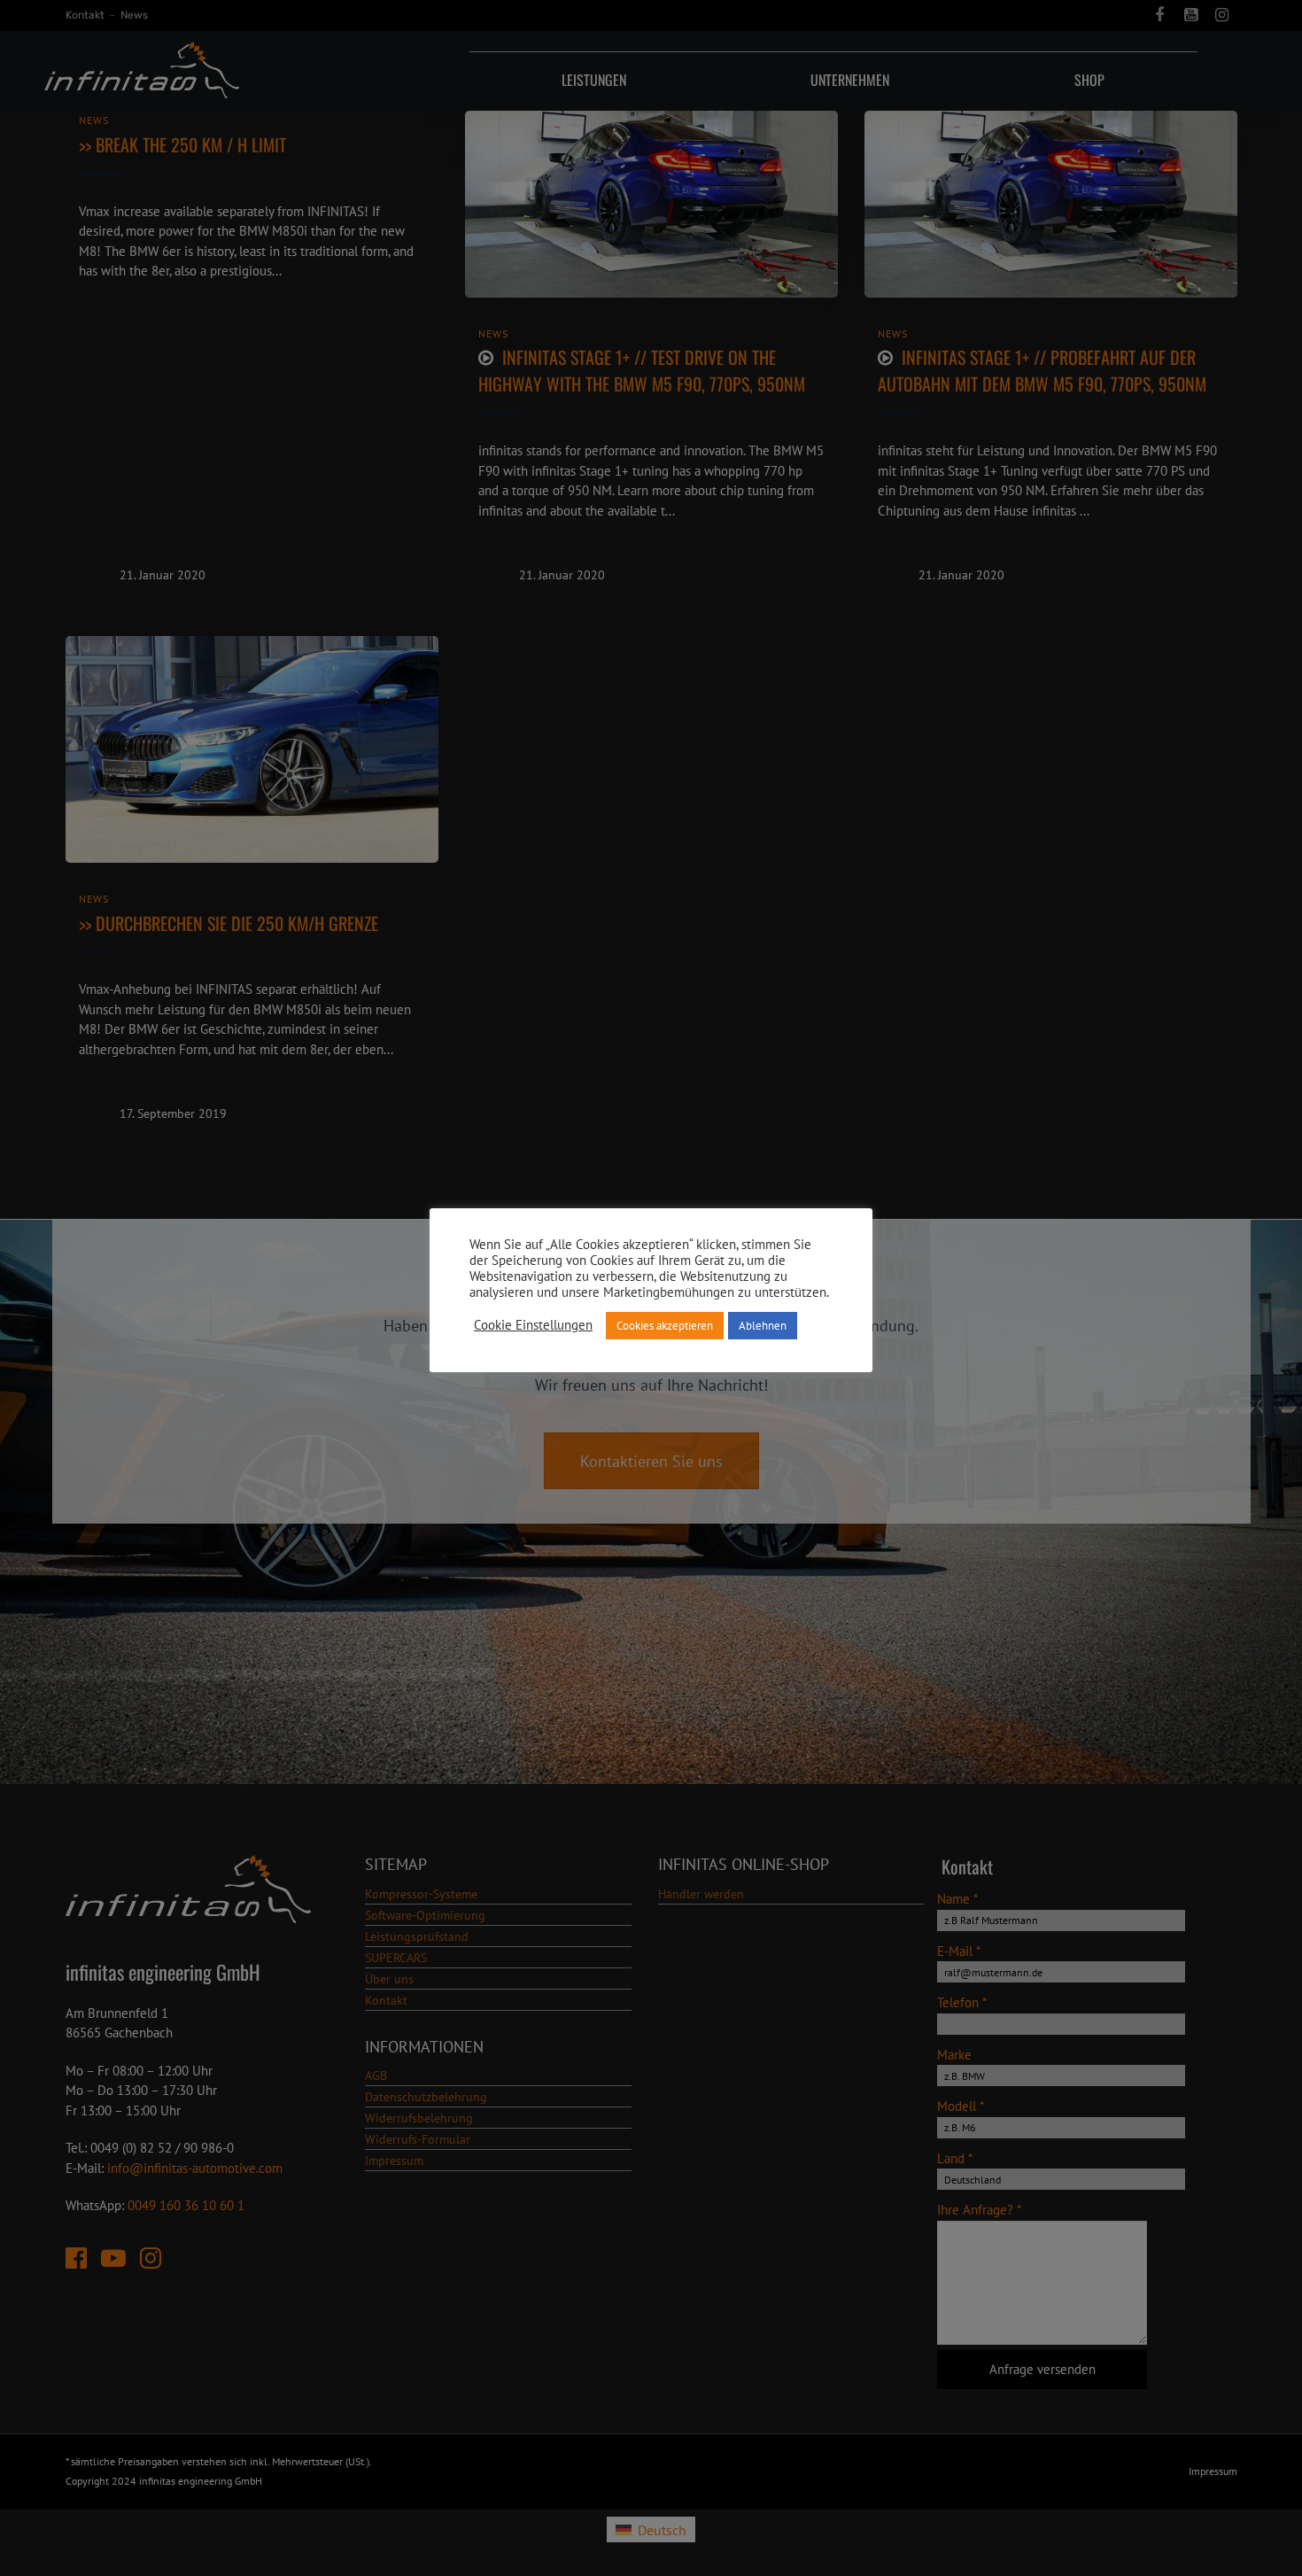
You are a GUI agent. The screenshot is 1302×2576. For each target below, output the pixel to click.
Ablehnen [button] (763, 1326)
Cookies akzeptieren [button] (665, 1326)
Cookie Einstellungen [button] (533, 1325)
